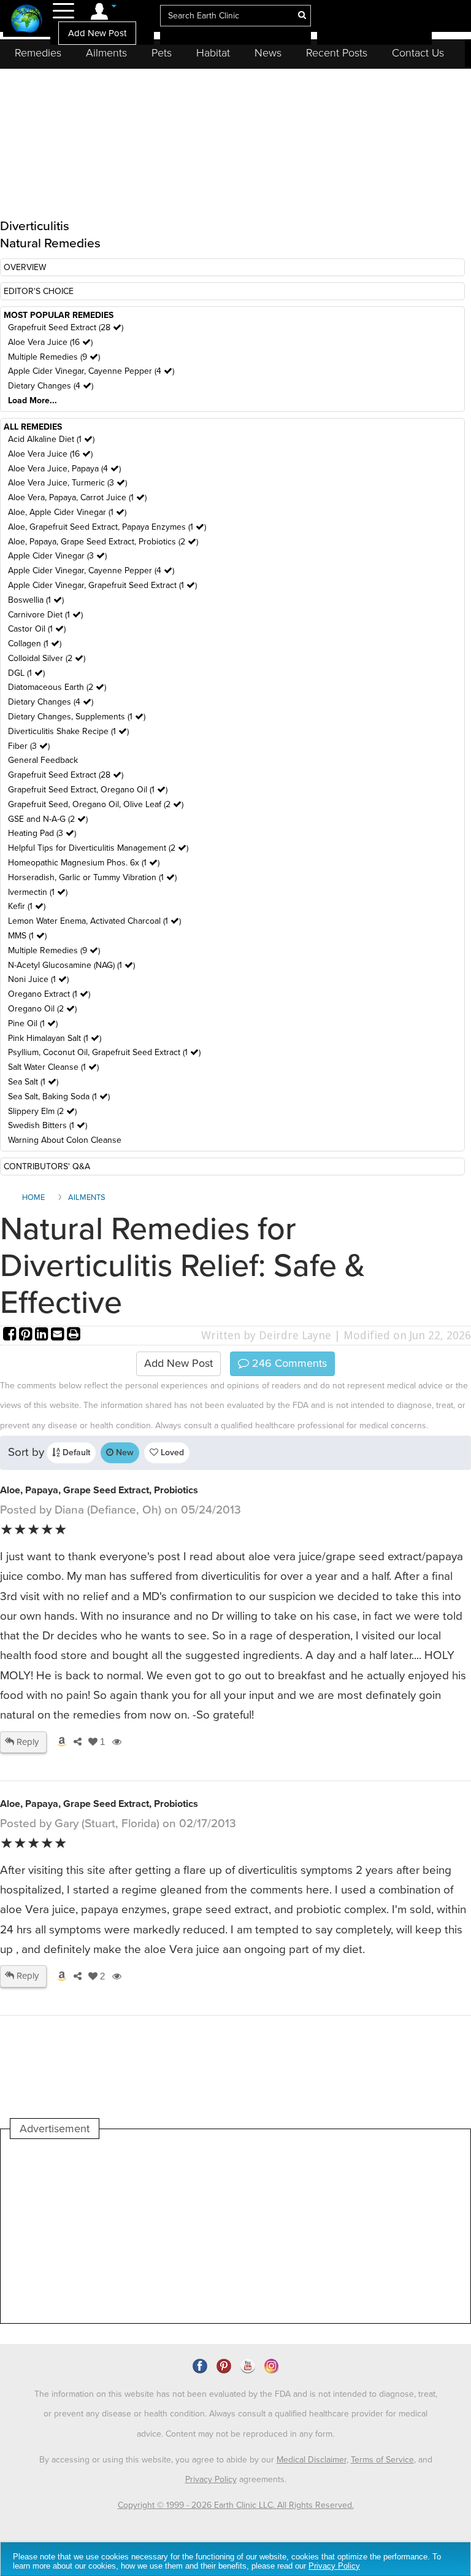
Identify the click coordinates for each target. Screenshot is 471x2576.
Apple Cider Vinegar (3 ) (57, 556)
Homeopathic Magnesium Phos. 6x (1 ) (84, 863)
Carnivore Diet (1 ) (45, 615)
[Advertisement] (234, 2231)
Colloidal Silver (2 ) (47, 658)
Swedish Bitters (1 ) (48, 1125)
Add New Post (97, 33)
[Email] (59, 1335)
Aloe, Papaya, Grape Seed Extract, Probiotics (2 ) (103, 542)
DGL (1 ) (26, 673)
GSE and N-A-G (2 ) (48, 819)
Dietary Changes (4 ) (51, 386)
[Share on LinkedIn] (43, 1335)
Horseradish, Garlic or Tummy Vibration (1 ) (92, 877)
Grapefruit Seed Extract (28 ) (66, 327)
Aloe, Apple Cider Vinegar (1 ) (67, 512)
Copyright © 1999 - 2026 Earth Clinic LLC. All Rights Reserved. (236, 2505)
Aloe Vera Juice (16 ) (50, 342)
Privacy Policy (211, 2479)
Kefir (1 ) (27, 906)
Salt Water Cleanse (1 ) (53, 1067)
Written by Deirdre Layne (266, 1335)
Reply (26, 1742)
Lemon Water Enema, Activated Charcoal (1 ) (94, 921)
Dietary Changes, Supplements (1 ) (77, 717)
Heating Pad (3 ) (42, 833)
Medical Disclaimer (312, 2460)
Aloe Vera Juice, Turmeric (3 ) (67, 483)
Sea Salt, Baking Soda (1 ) (59, 1097)
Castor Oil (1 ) (37, 629)
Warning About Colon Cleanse (65, 1140)
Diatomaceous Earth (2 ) (57, 687)
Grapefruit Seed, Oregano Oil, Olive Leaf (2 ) (96, 804)
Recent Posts (337, 53)
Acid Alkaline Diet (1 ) (51, 439)
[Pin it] (27, 1335)
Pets (162, 53)
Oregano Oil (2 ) (42, 1009)
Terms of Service (382, 2460)
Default (75, 1452)
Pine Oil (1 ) (33, 1023)
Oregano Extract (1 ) (49, 994)
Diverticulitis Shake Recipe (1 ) (68, 731)
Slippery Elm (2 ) (42, 1111)
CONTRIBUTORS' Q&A (47, 1166)
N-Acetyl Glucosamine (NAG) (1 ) (71, 965)
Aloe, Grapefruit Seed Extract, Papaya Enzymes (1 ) (107, 527)
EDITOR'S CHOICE (39, 291)
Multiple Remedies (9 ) (54, 357)
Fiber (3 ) (29, 746)
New (124, 1452)
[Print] (74, 1335)
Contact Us (418, 53)
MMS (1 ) (27, 936)
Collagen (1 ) (35, 644)
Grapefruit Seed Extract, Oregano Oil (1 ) (88, 790)
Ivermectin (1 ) (38, 892)
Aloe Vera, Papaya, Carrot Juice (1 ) (77, 497)
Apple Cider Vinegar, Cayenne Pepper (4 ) (91, 371)
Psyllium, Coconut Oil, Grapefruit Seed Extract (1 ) (104, 1052)
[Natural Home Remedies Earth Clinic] (27, 20)
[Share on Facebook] (11, 1335)
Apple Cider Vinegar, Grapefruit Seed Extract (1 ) (102, 585)
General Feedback (43, 760)
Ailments (106, 53)
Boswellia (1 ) (36, 600)
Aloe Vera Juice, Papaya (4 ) (64, 469)
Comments (288, 1363)
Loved (171, 1452)
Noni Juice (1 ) (38, 979)
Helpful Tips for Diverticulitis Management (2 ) (98, 848)
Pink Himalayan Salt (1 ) (55, 1038)
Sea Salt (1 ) (33, 1082)
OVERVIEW (25, 267)
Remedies (38, 53)
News (268, 53)
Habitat (213, 53)
